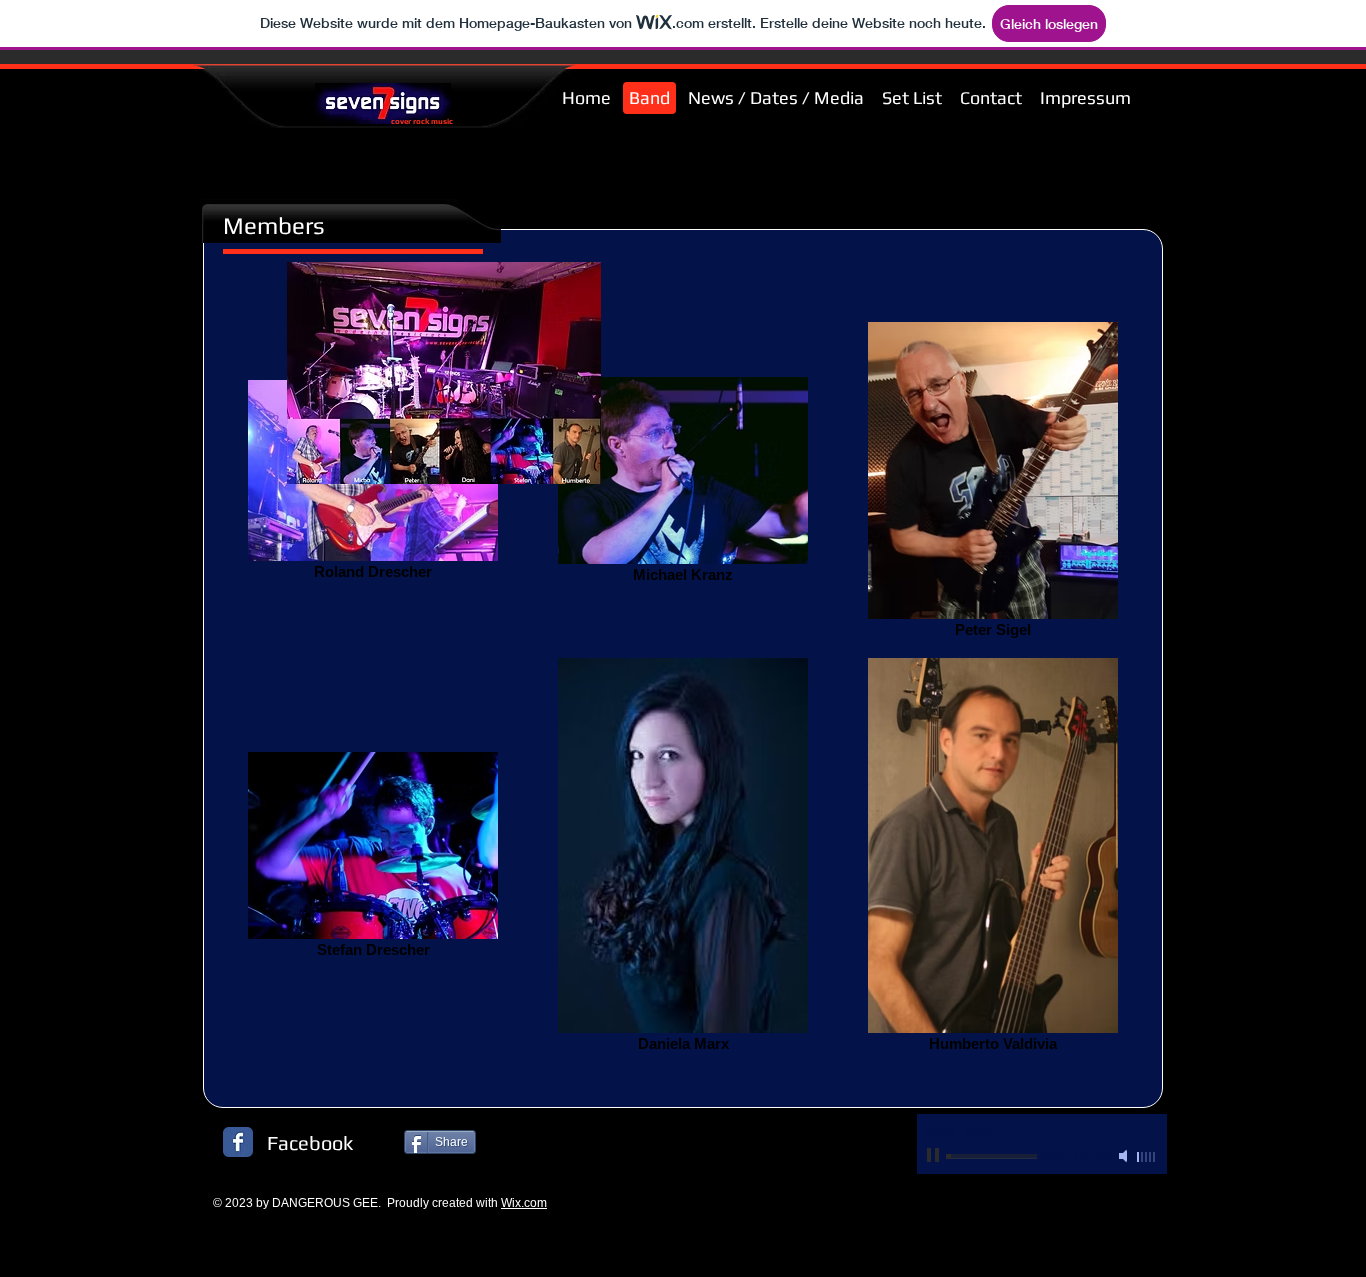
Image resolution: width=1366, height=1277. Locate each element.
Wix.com (524, 1203)
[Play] (935, 1156)
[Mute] (1125, 1156)
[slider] (1147, 1157)
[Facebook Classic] (238, 1142)
